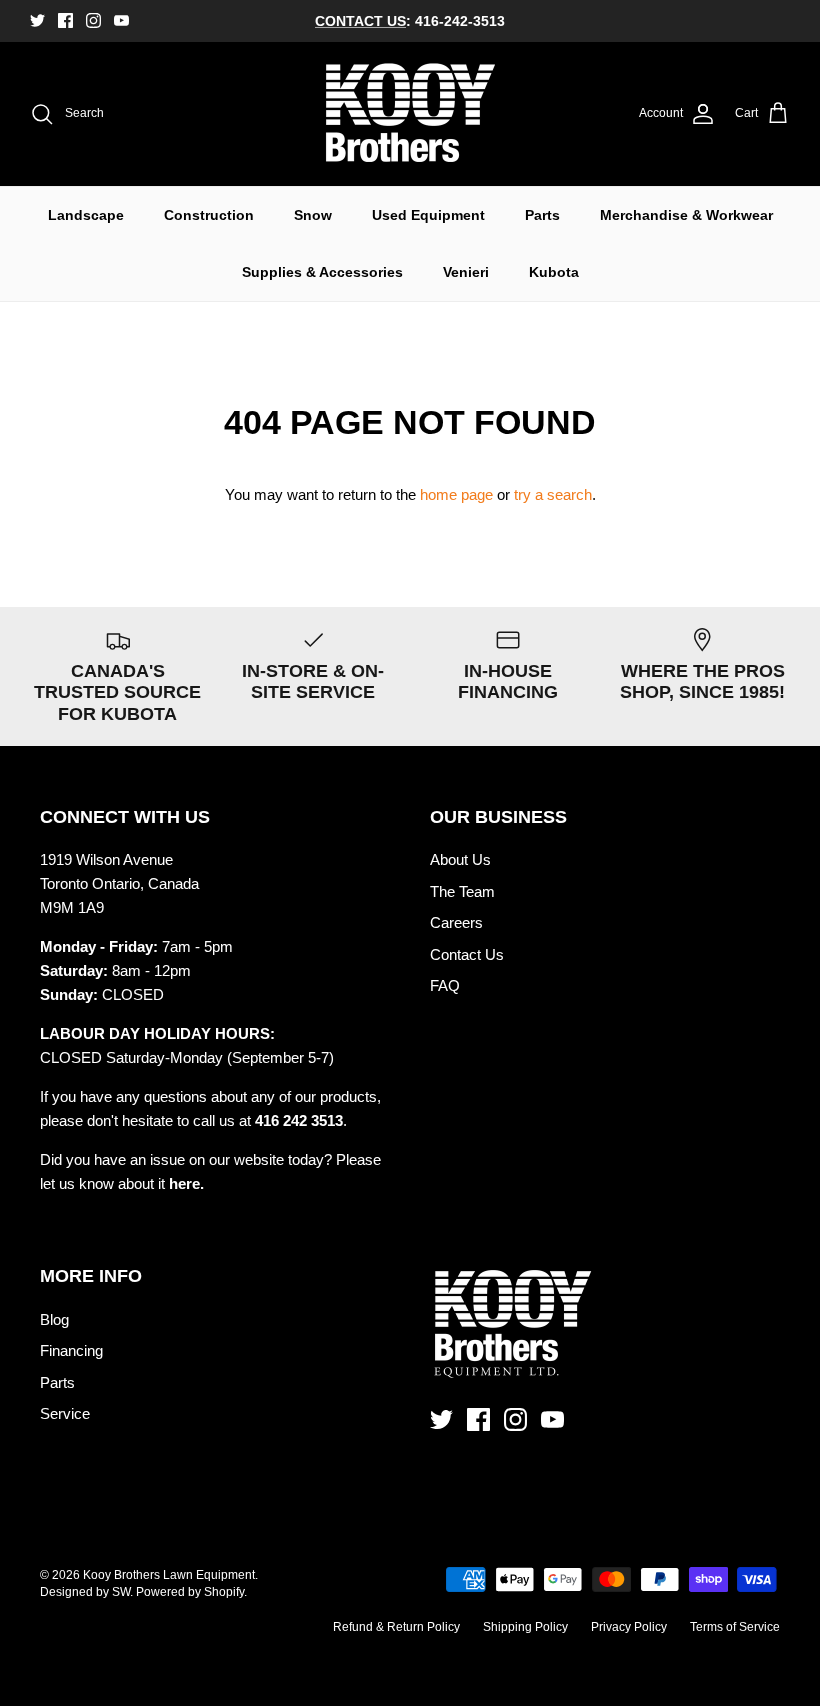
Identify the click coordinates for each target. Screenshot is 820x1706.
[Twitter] (37, 20)
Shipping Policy (525, 1627)
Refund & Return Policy (396, 1627)
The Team (462, 891)
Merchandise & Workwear (686, 215)
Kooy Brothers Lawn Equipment (169, 1575)
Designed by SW (85, 1592)
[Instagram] (93, 20)
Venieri (466, 272)
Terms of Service (735, 1627)
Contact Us (467, 954)
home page (456, 494)
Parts (542, 215)
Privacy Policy (629, 1627)
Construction (209, 215)
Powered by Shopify (190, 1592)
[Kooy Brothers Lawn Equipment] (410, 114)
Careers (456, 922)
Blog (54, 1319)
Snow (313, 215)
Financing (71, 1350)
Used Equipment (428, 215)
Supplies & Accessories (322, 272)
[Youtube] (121, 20)
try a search (553, 494)
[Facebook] (65, 20)
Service (65, 1413)
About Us (460, 859)
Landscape (86, 215)
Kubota (554, 272)
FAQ (445, 985)
